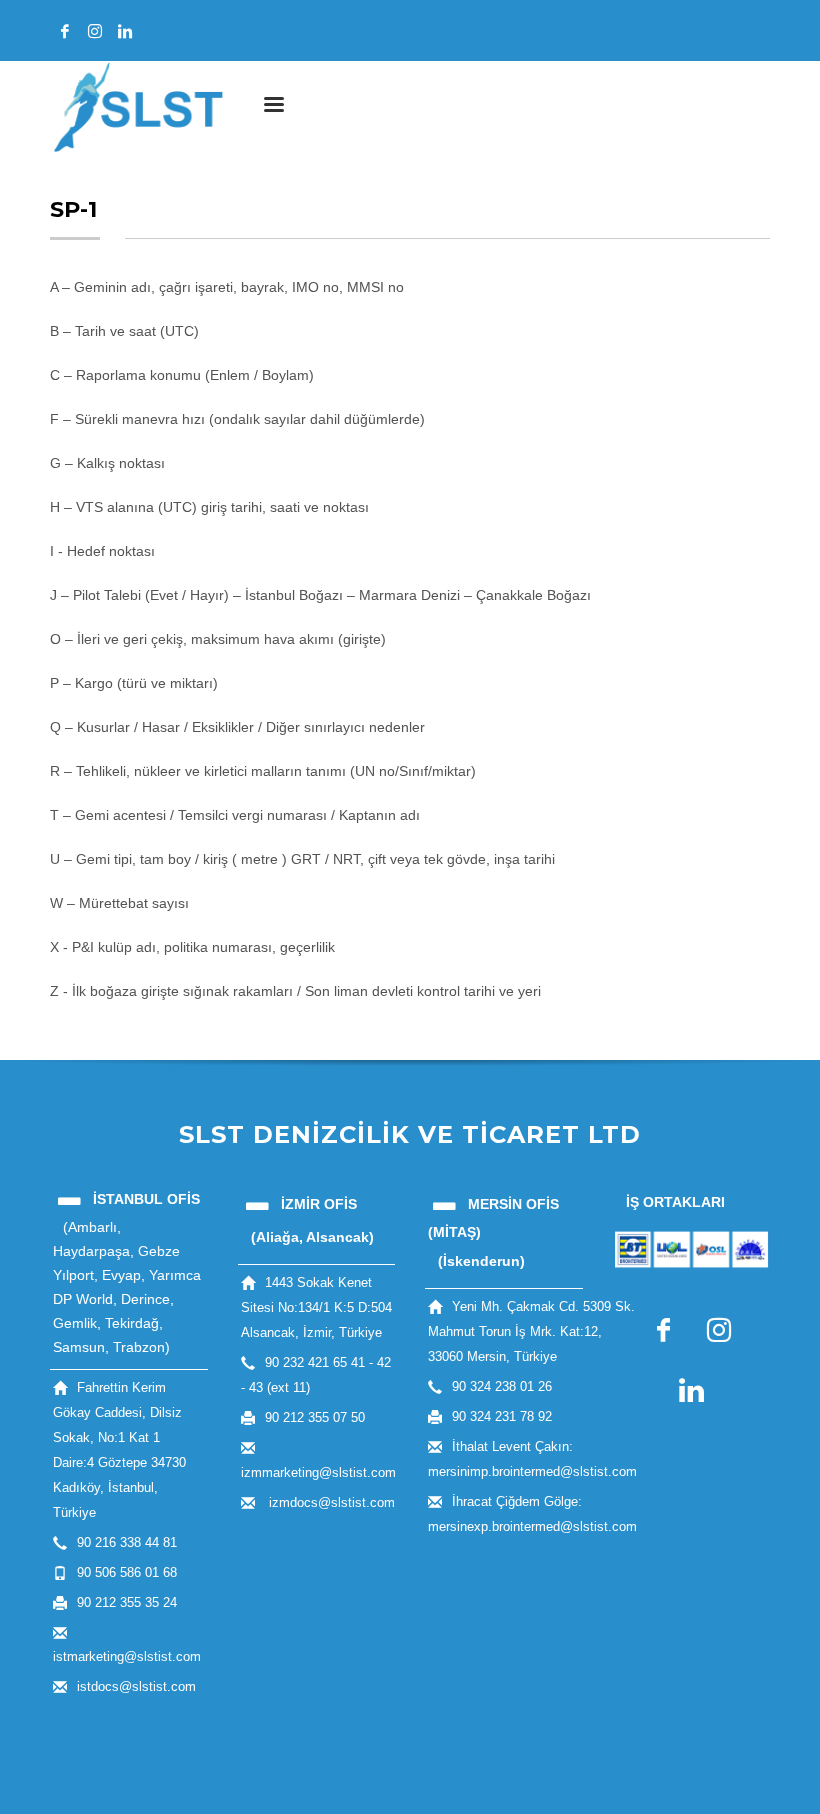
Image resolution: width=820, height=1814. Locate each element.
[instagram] (95, 31)
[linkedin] (125, 31)
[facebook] (65, 31)
